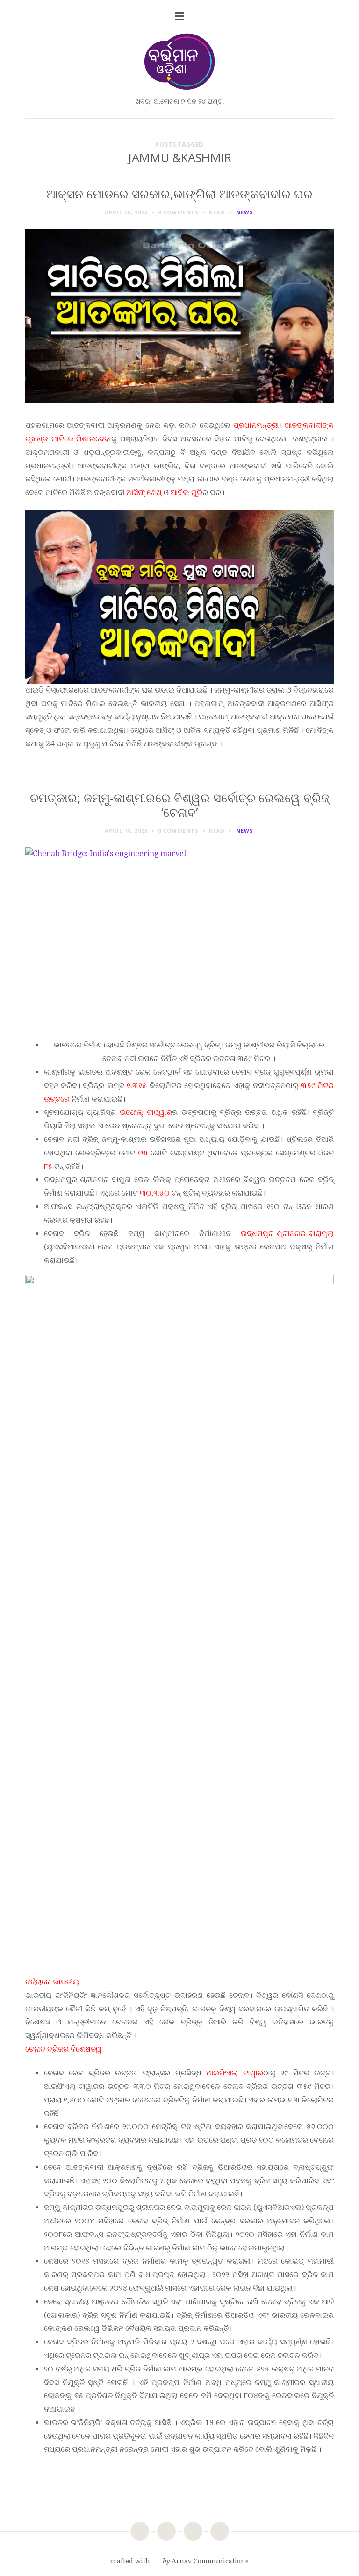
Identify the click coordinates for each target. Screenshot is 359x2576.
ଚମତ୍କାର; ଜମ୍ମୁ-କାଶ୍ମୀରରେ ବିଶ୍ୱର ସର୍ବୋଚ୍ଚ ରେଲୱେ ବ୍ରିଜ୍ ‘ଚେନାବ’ (180, 805)
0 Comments (178, 212)
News (245, 212)
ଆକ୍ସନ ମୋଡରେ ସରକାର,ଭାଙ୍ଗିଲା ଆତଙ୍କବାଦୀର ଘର (179, 194)
